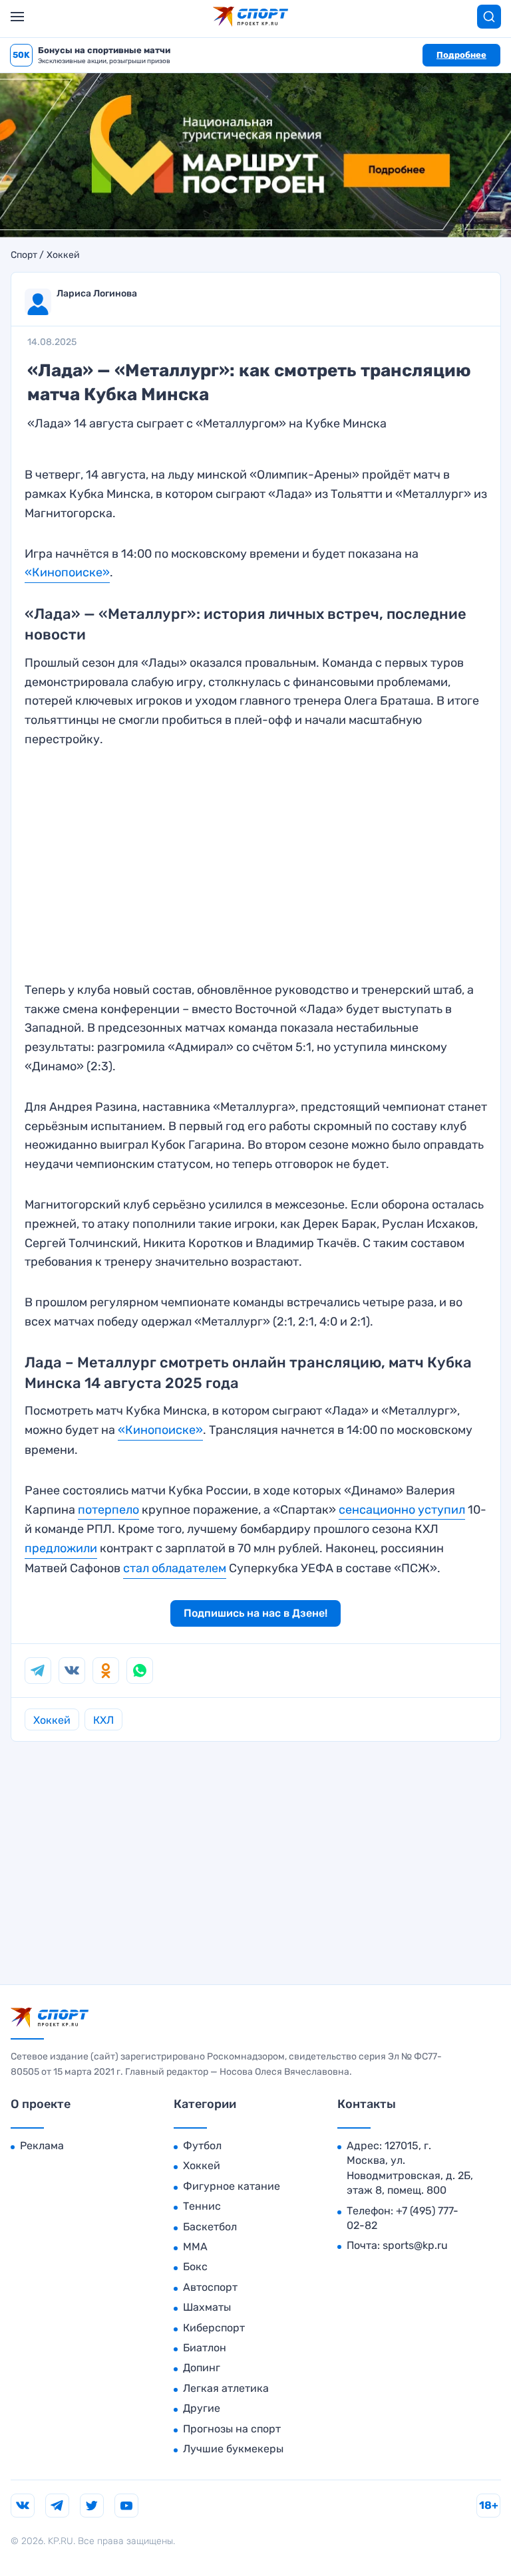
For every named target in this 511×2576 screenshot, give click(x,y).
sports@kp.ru (415, 2245)
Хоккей (63, 255)
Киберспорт (214, 2328)
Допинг (202, 2368)
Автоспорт (210, 2287)
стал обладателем (175, 1568)
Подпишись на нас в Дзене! (255, 1613)
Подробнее (461, 55)
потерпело (108, 1510)
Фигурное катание (232, 2186)
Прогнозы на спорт (232, 2429)
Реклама (42, 2146)
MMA (195, 2247)
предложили (61, 1548)
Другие (202, 2408)
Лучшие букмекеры (233, 2449)
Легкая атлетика (226, 2388)
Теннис (202, 2206)
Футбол (202, 2146)
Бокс (195, 2267)
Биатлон (205, 2348)
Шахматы (207, 2307)
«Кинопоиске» (67, 572)
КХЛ (103, 1720)
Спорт (24, 255)
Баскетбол (210, 2227)
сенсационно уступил (402, 1510)
